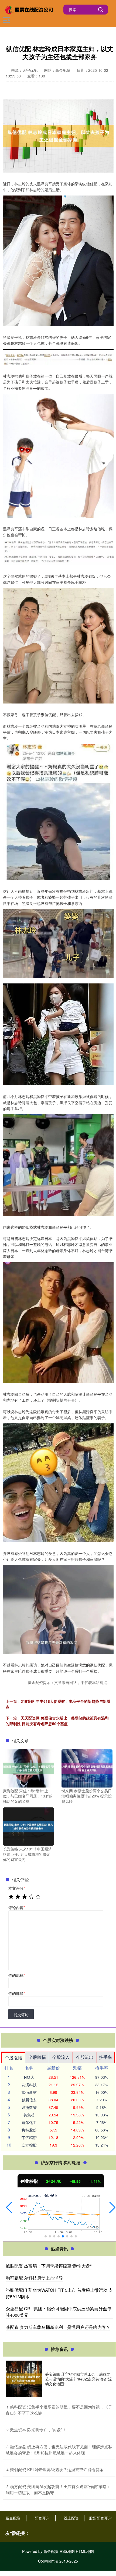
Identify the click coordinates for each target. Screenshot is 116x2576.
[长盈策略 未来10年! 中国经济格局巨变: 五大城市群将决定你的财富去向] (28, 1826)
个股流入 (61, 2057)
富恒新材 (29, 2092)
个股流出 (85, 2057)
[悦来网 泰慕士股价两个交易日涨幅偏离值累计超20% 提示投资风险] (87, 1768)
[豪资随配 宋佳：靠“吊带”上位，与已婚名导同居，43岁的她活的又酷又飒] (28, 1768)
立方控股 (29, 2145)
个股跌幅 (37, 2057)
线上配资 (71, 2518)
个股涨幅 (13, 2058)
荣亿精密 (29, 2137)
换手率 (105, 2057)
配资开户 (42, 2518)
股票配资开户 (100, 2518)
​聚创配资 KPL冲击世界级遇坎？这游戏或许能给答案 (57, 2469)
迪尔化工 (29, 2122)
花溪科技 (29, 2085)
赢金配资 (13, 2518)
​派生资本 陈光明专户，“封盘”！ (38, 2430)
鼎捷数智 (29, 2107)
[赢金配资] (29, 9)
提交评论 (21, 2014)
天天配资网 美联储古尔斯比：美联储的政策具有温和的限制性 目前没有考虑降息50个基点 (57, 1721)
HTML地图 (85, 2551)
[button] (9, 2208)
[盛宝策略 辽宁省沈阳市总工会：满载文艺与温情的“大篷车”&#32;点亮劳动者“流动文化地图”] (24, 2379)
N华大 (29, 2077)
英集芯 (29, 2115)
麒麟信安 (29, 2100)
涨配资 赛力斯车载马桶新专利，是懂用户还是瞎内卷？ (58, 2327)
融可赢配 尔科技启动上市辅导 (34, 2278)
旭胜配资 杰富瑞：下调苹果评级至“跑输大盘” (49, 2266)
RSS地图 (67, 2551)
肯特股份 (29, 2130)
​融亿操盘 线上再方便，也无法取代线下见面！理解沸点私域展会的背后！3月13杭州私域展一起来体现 (59, 2450)
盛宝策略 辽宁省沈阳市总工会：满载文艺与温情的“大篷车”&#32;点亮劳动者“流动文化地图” (79, 2379)
